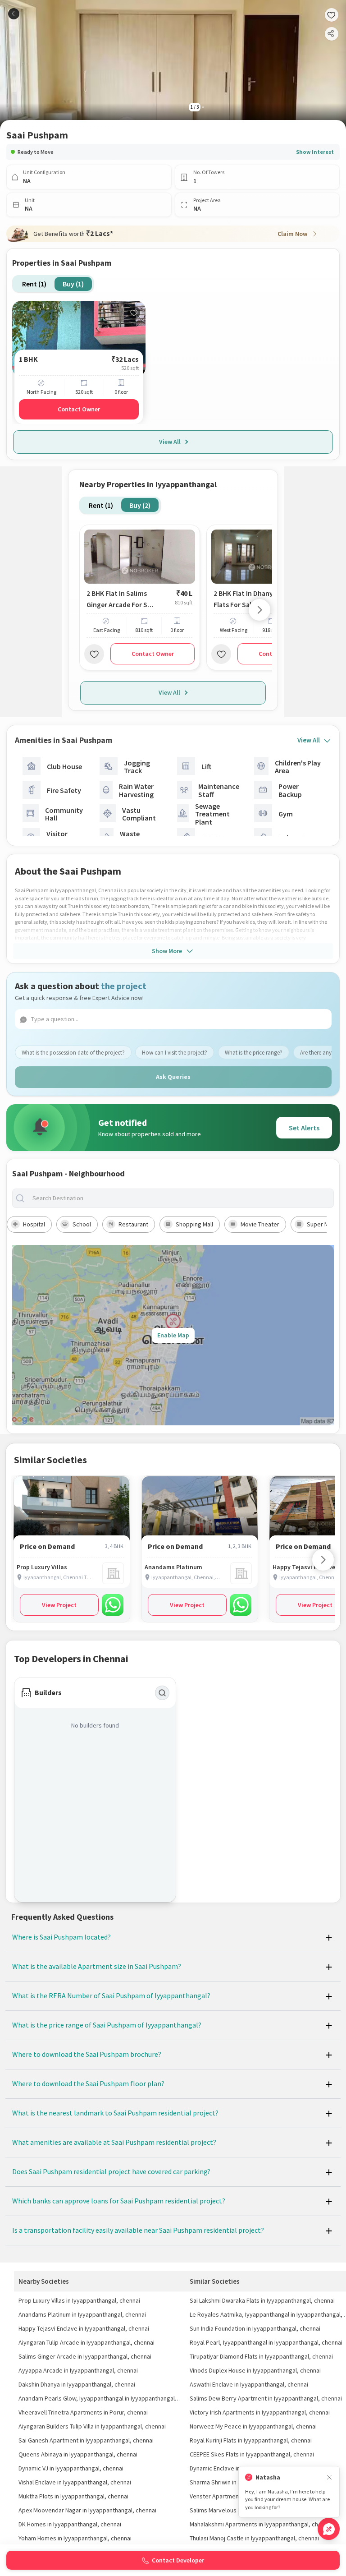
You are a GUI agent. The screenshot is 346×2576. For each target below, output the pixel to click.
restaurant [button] (133, 1224)
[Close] (329, 2477)
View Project (59, 1605)
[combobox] (180, 1198)
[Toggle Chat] (329, 2529)
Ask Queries (173, 1077)
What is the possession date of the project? (73, 1053)
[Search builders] (162, 1693)
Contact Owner (79, 409)
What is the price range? (254, 1053)
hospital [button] (34, 1224)
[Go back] (14, 14)
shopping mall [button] (194, 1224)
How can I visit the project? (175, 1053)
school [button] (82, 1224)
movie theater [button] (260, 1224)
